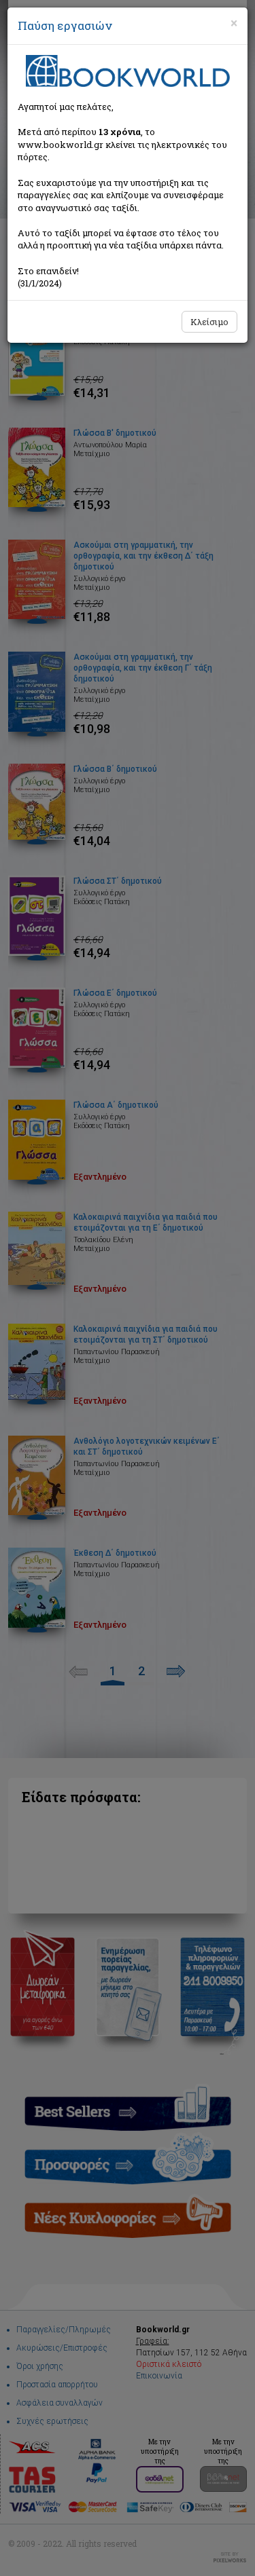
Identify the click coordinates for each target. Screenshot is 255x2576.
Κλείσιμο (209, 322)
